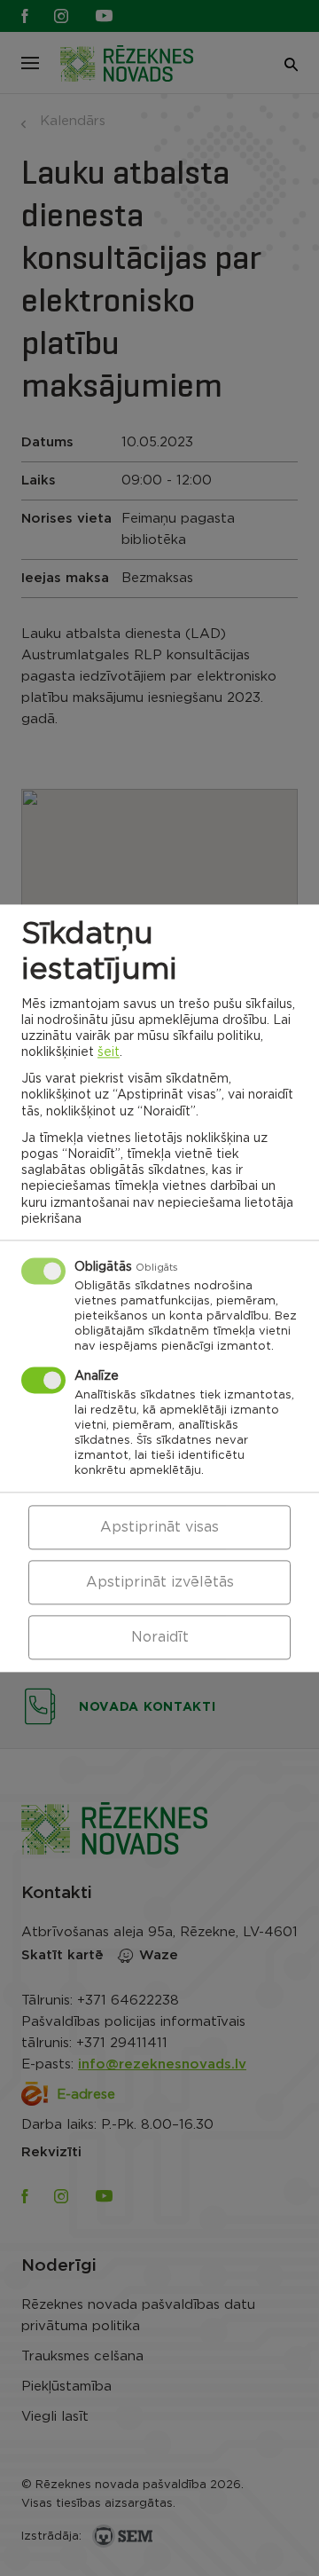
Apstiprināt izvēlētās (160, 1582)
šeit (109, 1052)
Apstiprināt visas (159, 1527)
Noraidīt (160, 1637)
